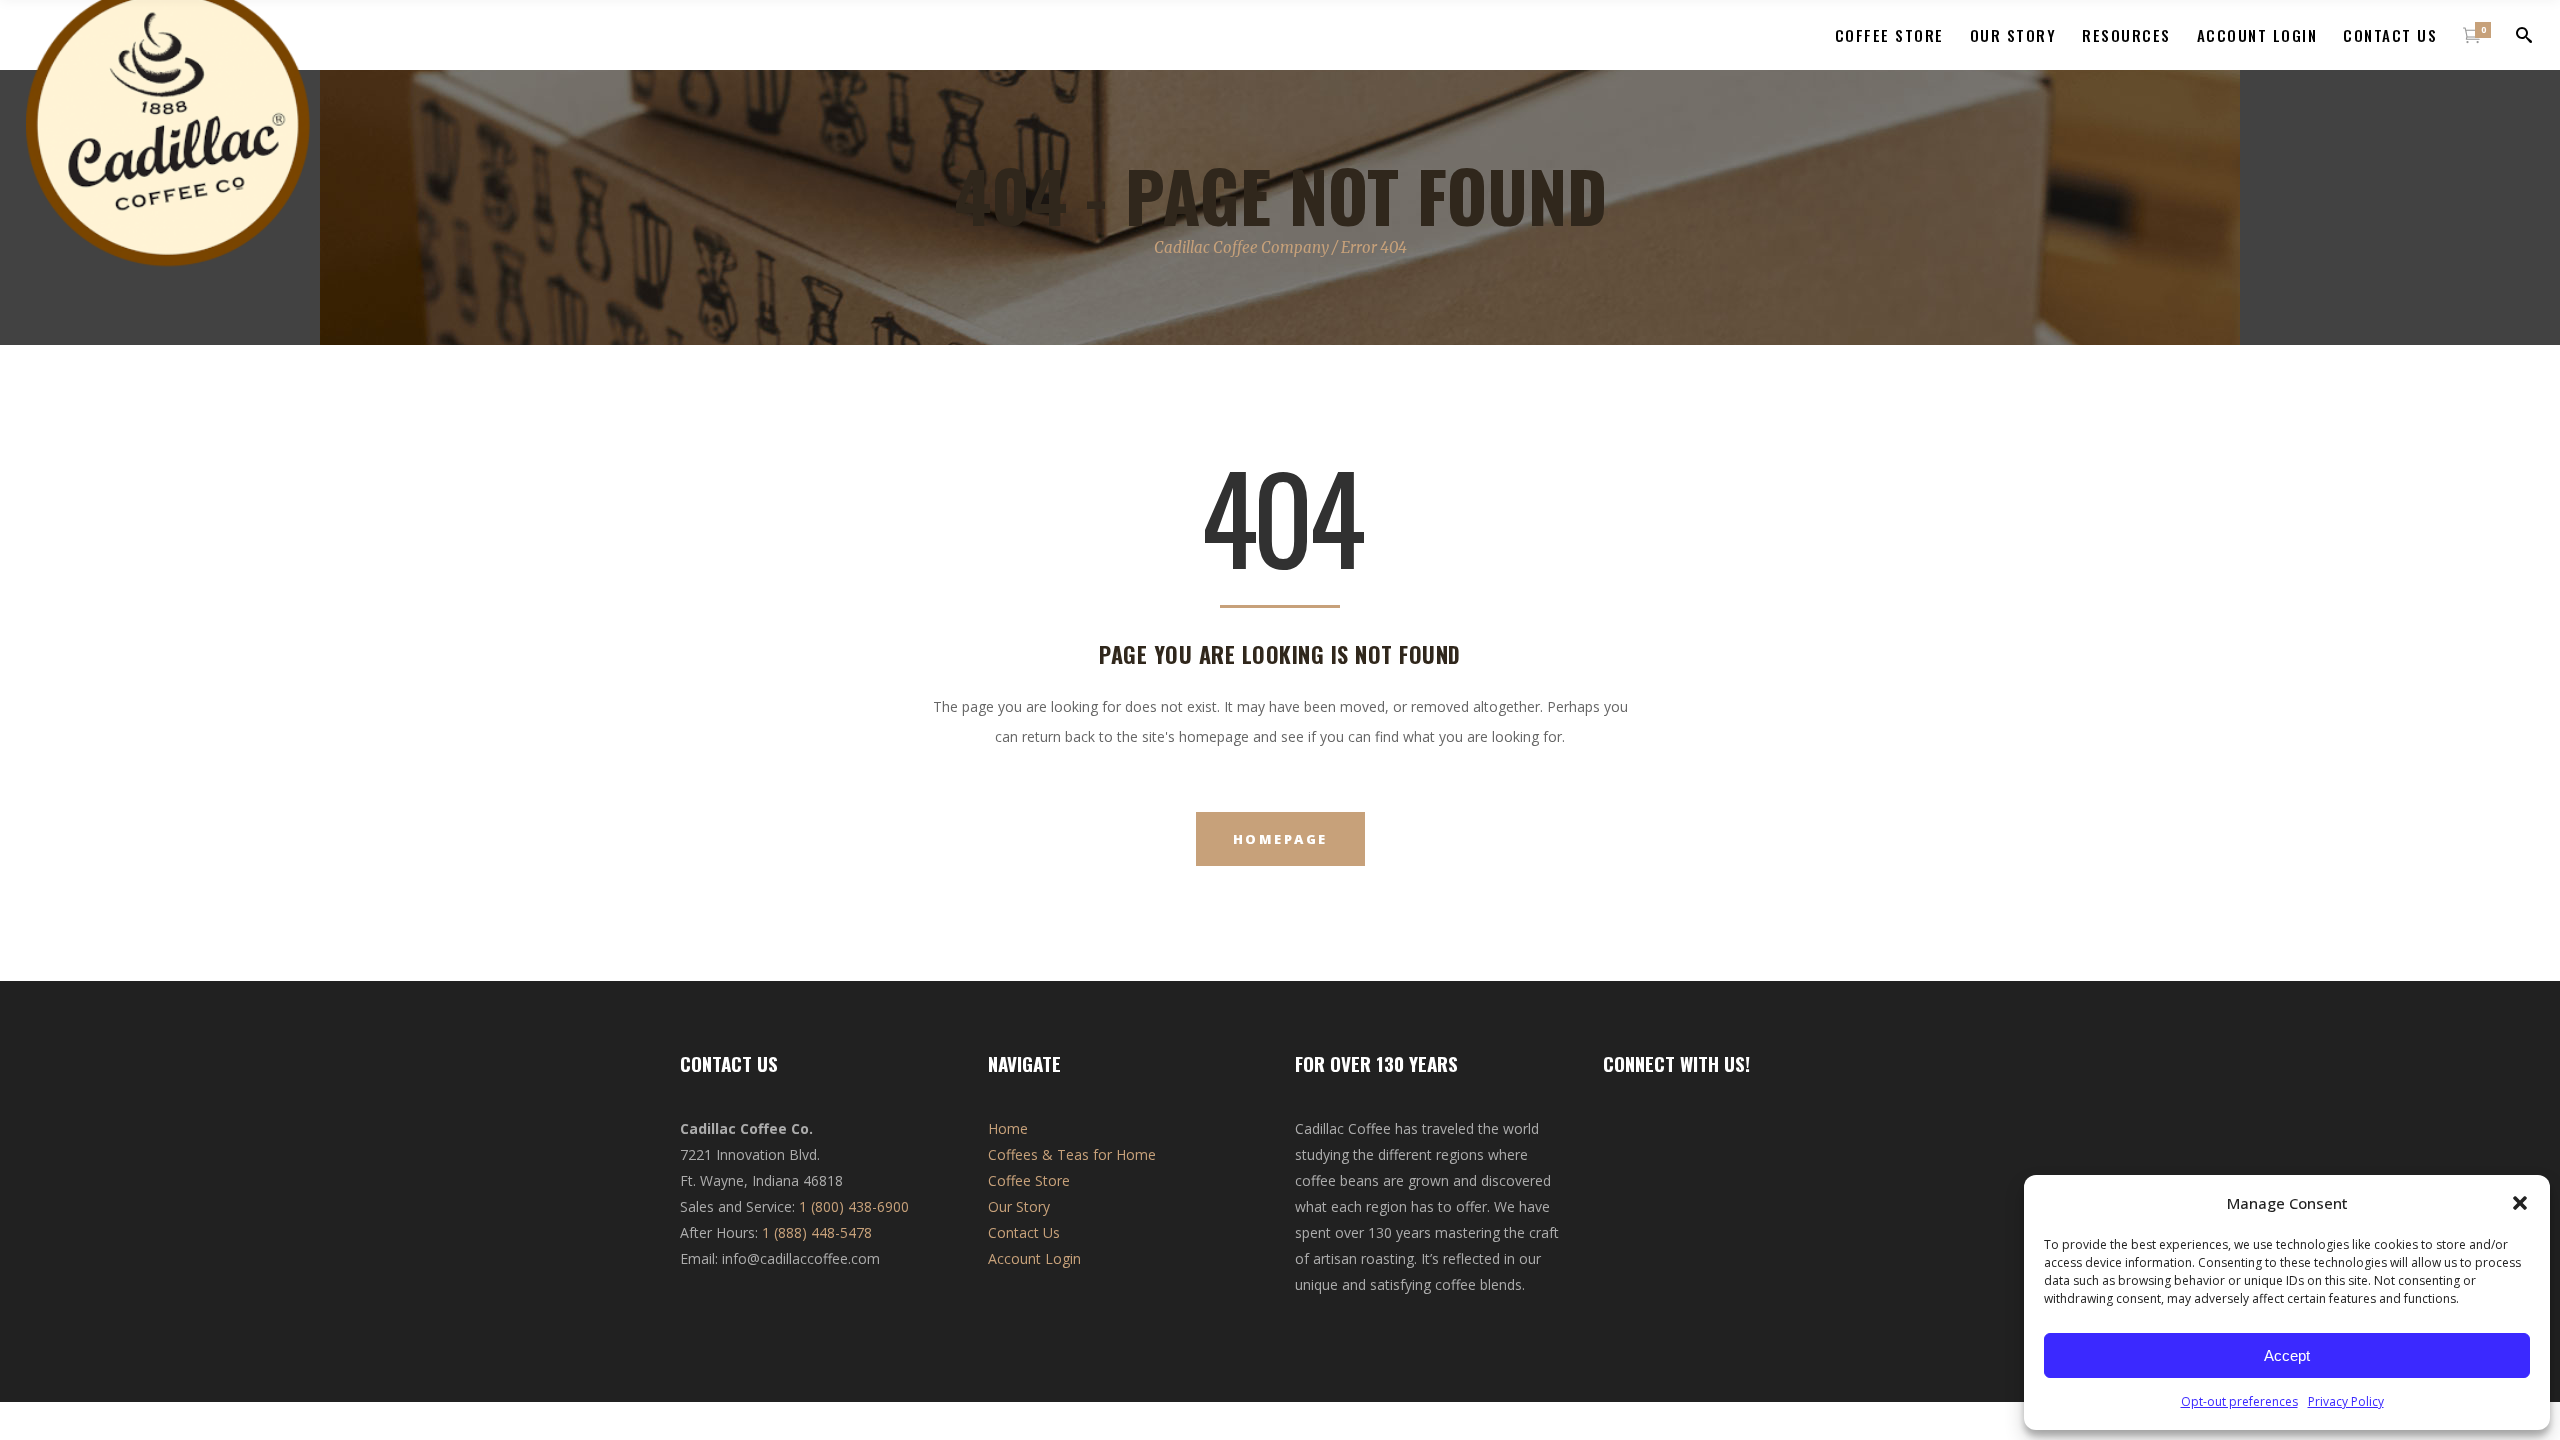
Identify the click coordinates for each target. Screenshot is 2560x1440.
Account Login (1034, 1258)
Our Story (1019, 1206)
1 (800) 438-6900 (854, 1206)
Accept (2287, 1355)
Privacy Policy (2346, 1401)
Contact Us (1024, 1232)
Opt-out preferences (2239, 1401)
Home (1008, 1128)
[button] (2520, 1203)
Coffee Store (1029, 1180)
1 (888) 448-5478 (817, 1232)
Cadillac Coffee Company (1241, 247)
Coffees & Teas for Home (1072, 1154)
